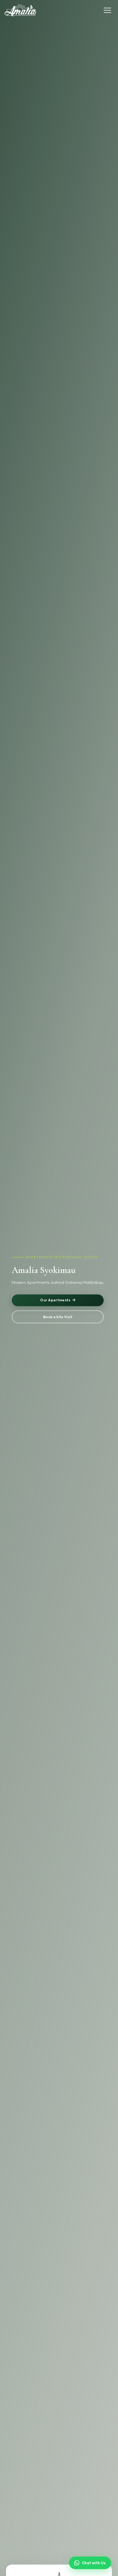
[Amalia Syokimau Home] (20, 10)
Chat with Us (94, 2563)
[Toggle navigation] (107, 10)
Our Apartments (55, 1300)
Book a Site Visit (58, 1317)
